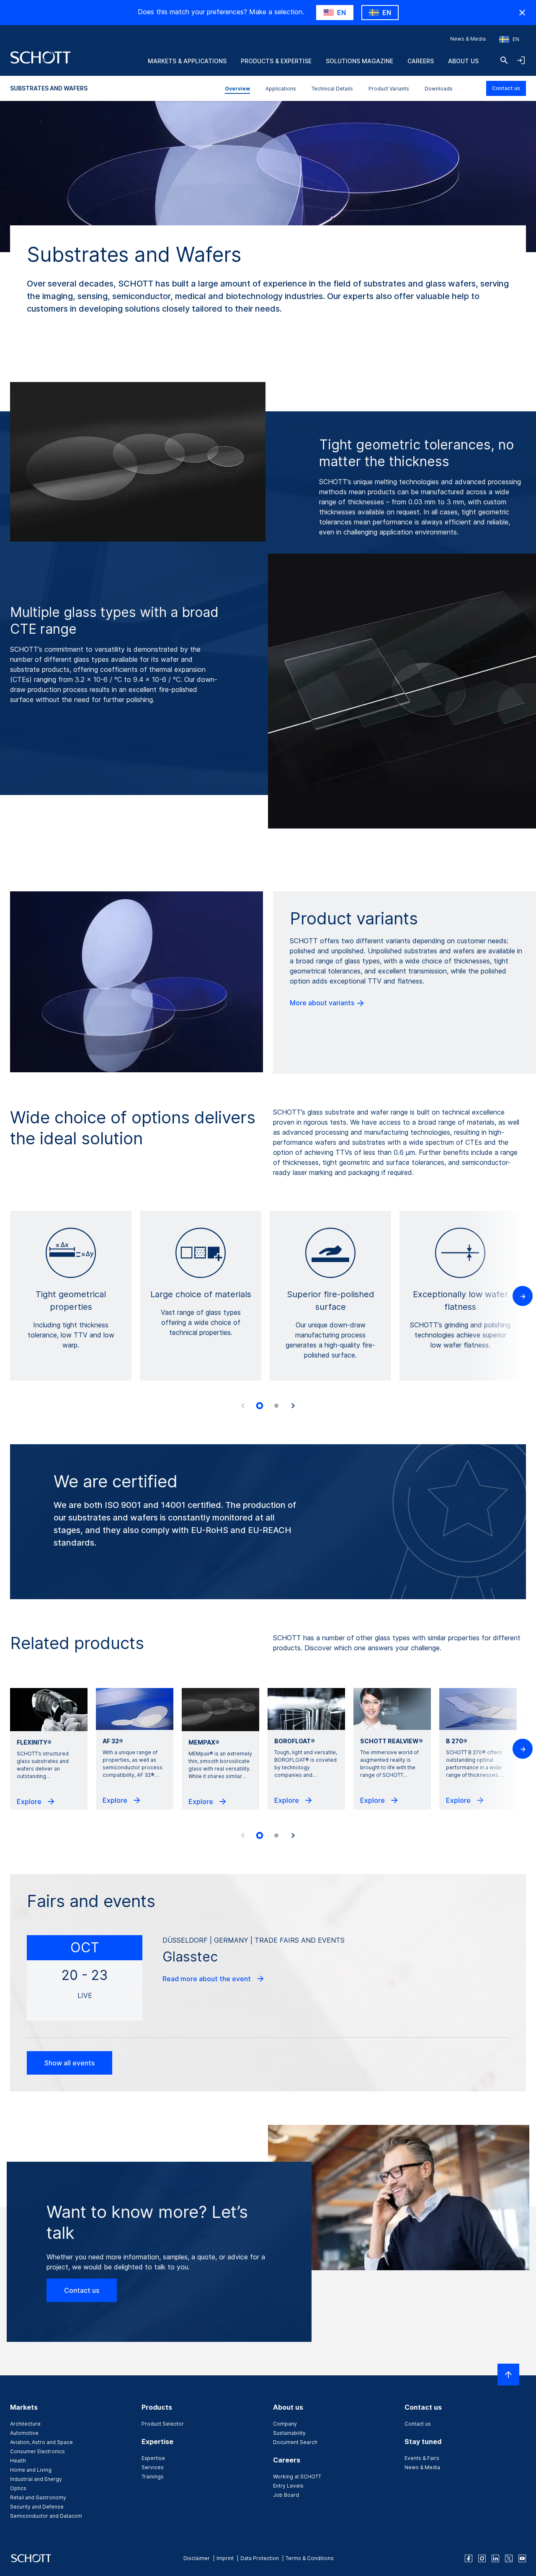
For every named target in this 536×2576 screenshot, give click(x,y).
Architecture (25, 2424)
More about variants (323, 1003)
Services (153, 2467)
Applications (281, 89)
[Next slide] (293, 1406)
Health (18, 2461)
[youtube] (522, 2558)
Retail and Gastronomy (38, 2497)
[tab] (260, 1406)
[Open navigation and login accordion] (521, 60)
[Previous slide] (243, 1406)
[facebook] (469, 2558)
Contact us (506, 88)
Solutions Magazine (359, 61)
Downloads (439, 89)
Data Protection (260, 2558)
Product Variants (389, 89)
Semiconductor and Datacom (46, 2516)
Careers (421, 61)
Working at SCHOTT (297, 2477)
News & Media (468, 39)
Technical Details (332, 89)
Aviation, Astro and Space (41, 2442)
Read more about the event (207, 1979)
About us (463, 61)
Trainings (153, 2477)
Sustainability (289, 2433)
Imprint (225, 2558)
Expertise (153, 2458)
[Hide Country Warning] (522, 13)
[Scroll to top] (508, 2375)
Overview (237, 89)
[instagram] (482, 2558)
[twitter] (509, 2558)
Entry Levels (288, 2486)
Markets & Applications (187, 61)
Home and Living (31, 2470)
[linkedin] (495, 2558)
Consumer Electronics (37, 2451)
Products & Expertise (276, 61)
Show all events (70, 2063)
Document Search (295, 2442)
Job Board (286, 2495)
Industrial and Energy (36, 2479)
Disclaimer (197, 2558)
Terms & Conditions (310, 2558)
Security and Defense (37, 2507)
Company (285, 2424)
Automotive (24, 2433)
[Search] (504, 60)
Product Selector (163, 2424)
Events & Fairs (422, 2458)
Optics (18, 2488)
